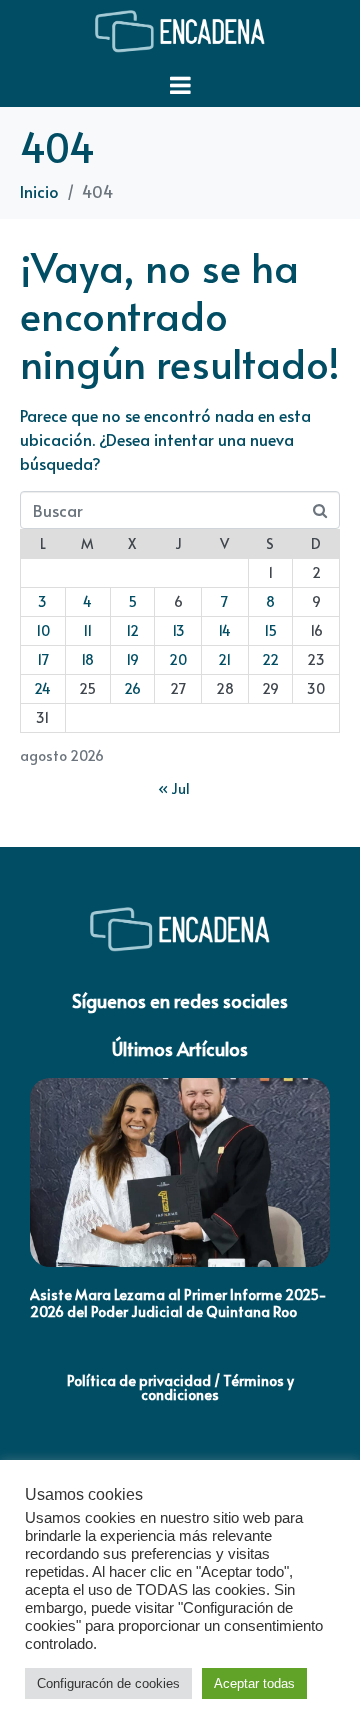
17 (43, 659)
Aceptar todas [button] (254, 1683)
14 (224, 630)
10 (43, 630)
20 (178, 659)
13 (178, 630)
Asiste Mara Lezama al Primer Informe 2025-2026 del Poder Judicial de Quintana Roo (178, 1303)
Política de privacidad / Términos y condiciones (180, 1387)
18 (87, 659)
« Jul (174, 788)
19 (132, 659)
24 (42, 688)
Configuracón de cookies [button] (108, 1683)
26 (132, 688)
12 (132, 630)
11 (87, 630)
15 (270, 630)
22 (270, 659)
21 (224, 659)
